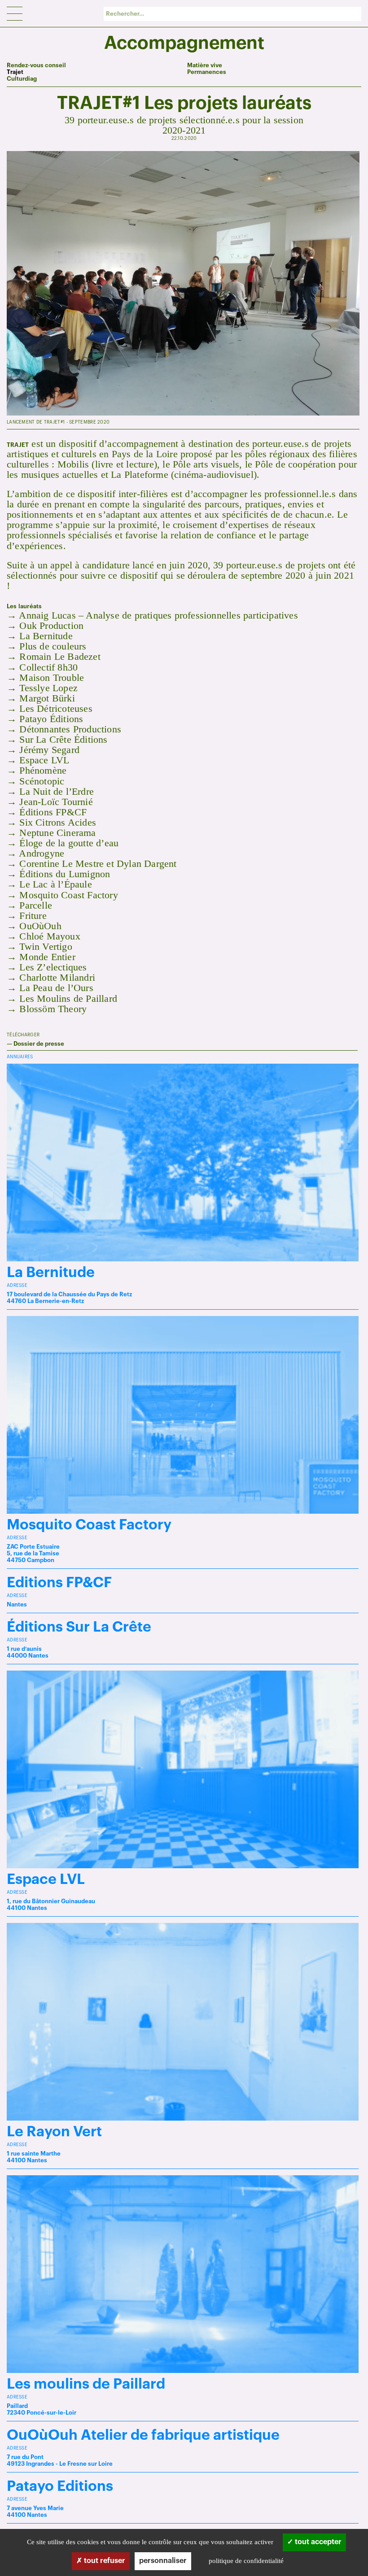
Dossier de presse (39, 1044)
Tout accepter (317, 2542)
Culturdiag (22, 79)
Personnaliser (163, 2561)
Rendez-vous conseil (36, 65)
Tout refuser (104, 2561)
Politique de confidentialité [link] (246, 2561)
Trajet (15, 72)
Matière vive (205, 65)
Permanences (207, 72)
